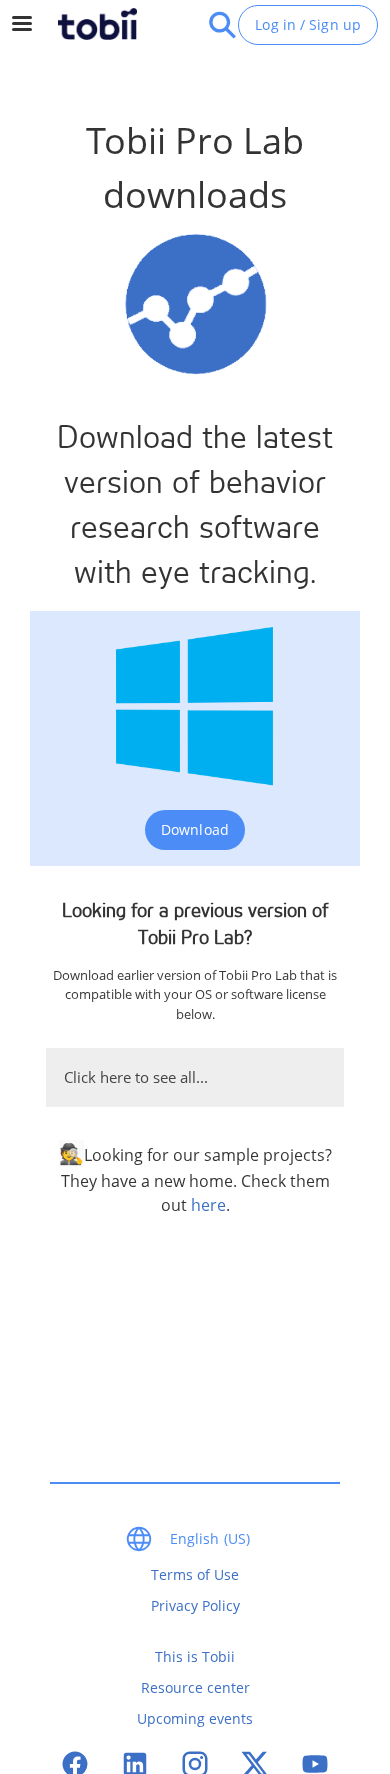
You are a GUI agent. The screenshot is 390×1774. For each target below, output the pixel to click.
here (208, 1205)
